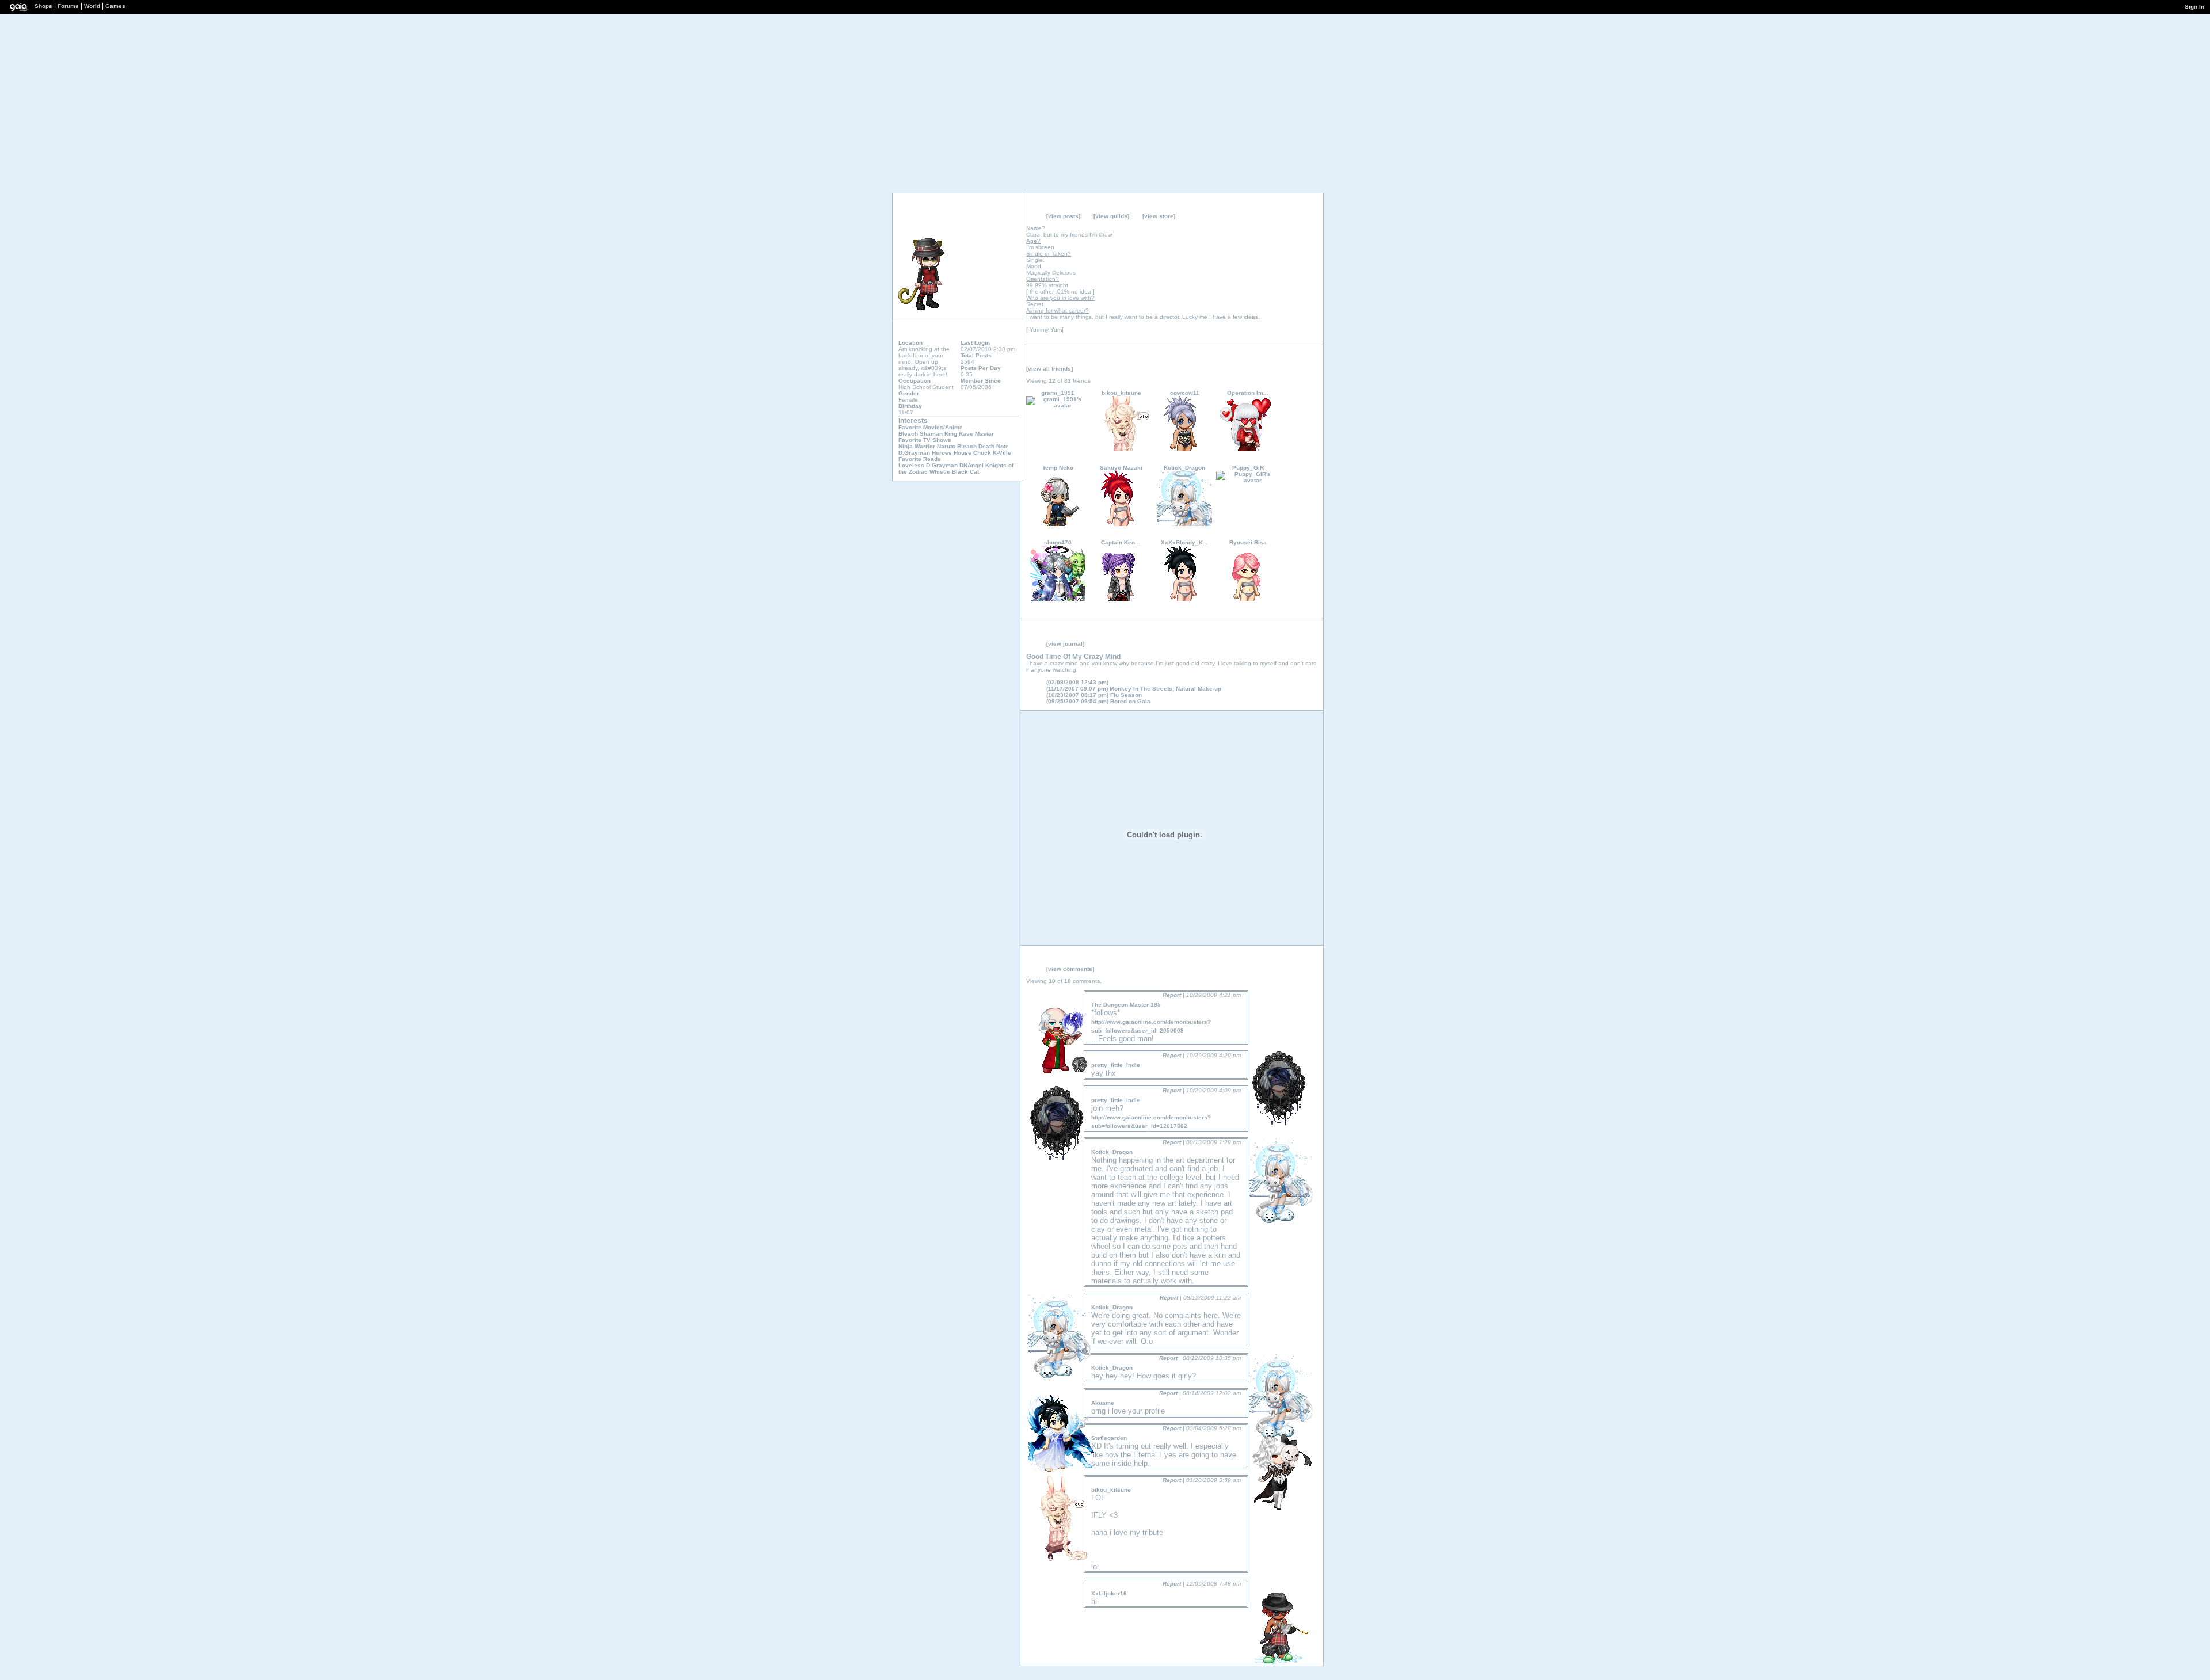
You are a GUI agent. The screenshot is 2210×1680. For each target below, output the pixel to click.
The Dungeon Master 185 (1126, 1005)
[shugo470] (1058, 599)
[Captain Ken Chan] (1121, 599)
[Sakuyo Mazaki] (1121, 524)
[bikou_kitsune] (1121, 449)
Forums (68, 6)
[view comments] (1070, 969)
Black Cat (965, 472)
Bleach (908, 434)
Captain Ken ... (1121, 542)
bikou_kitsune (1121, 393)
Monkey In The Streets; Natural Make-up (1134, 689)
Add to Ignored (1001, 219)
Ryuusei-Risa (1248, 542)
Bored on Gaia (1098, 701)
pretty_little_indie (1116, 1065)
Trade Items (984, 219)
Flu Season (1094, 695)
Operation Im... (1248, 393)
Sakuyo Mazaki (1121, 468)
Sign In (2194, 7)
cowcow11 (1185, 393)
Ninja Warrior (917, 446)
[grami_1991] (1058, 405)
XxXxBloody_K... (1184, 542)
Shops (43, 6)
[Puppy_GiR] (1248, 480)
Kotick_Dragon (1184, 468)
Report (1172, 995)
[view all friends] (1049, 369)
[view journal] (1065, 644)
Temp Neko (1058, 468)
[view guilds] (1111, 216)
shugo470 (1058, 542)
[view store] (1159, 216)
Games (115, 6)
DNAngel (971, 465)
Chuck (982, 453)
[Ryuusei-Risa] (1248, 599)
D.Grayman (914, 453)
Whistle (940, 472)
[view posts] (1063, 216)
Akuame (1103, 1403)
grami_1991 (1058, 393)
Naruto (946, 446)
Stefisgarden (1109, 1438)
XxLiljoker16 (1109, 1593)
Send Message (967, 219)
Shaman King (938, 434)
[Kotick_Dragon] (1184, 524)
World (92, 6)
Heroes (942, 453)
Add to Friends (949, 219)
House (963, 453)
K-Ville (1002, 453)
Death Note (994, 446)
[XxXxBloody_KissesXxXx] (1184, 599)
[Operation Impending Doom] (1248, 449)
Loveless (911, 465)
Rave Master (976, 434)
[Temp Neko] (1058, 524)
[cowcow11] (1184, 449)
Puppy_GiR (1248, 468)
